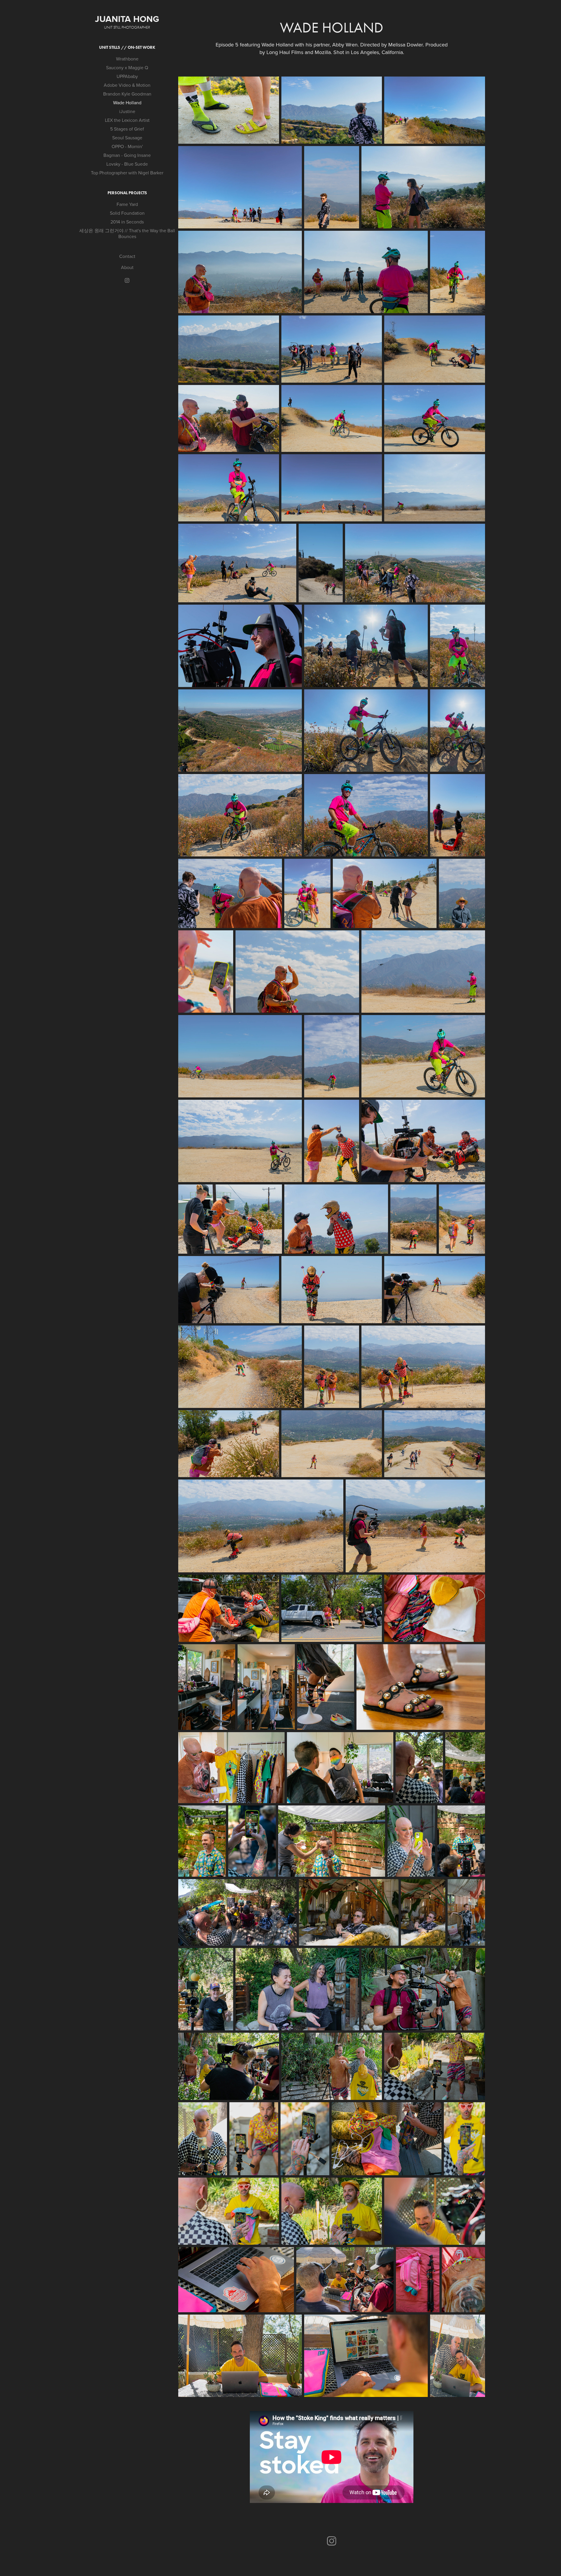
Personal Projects (127, 193)
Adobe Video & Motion (127, 85)
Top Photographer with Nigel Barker (127, 173)
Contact (127, 256)
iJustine (127, 111)
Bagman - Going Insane (127, 155)
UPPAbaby (127, 76)
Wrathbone (127, 59)
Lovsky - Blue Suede (127, 164)
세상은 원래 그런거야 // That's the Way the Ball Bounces (127, 233)
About (127, 267)
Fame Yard (127, 204)
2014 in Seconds (127, 222)
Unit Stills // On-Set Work (127, 47)
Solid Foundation (127, 213)
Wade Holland (127, 103)
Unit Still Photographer (127, 27)
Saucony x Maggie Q (127, 67)
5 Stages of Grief (127, 129)
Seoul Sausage (127, 138)
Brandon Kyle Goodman (127, 94)
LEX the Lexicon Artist (127, 120)
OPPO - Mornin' (127, 146)
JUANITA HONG (127, 19)
